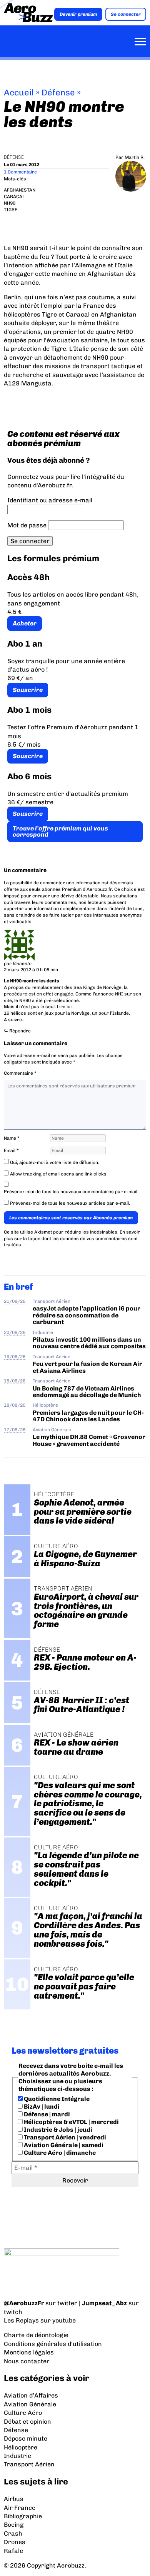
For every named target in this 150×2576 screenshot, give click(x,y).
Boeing (14, 2525)
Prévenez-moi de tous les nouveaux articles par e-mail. (70, 1203)
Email (11, 1150)
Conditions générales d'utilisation (53, 2344)
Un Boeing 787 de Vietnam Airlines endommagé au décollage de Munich (87, 1392)
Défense (58, 93)
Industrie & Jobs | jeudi (57, 2130)
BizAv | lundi (41, 2107)
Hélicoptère (45, 1405)
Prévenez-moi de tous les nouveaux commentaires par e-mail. (71, 1192)
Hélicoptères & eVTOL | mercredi (71, 2122)
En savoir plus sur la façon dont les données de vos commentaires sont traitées (72, 1239)
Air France (20, 2508)
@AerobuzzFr (24, 2303)
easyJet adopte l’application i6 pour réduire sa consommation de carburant (87, 1315)
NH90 (10, 203)
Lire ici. (65, 1007)
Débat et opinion (27, 2422)
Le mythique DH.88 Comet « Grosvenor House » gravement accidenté (89, 1440)
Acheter (25, 623)
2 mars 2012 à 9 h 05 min (31, 970)
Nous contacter (27, 2361)
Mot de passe (27, 525)
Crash (13, 2533)
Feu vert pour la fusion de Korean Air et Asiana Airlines (87, 1367)
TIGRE (11, 210)
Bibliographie (23, 2516)
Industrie (43, 1332)
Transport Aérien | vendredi (64, 2137)
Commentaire (20, 1073)
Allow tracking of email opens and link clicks (58, 1174)
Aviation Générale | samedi (63, 2145)
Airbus (14, 2499)
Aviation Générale (52, 1430)
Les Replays (21, 2320)
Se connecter (126, 14)
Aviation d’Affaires (31, 2395)
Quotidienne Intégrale (56, 2099)
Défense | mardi (46, 2114)
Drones (15, 2542)
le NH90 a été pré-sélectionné (47, 1000)
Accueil (19, 93)
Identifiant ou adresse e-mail (50, 500)
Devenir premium (78, 14)
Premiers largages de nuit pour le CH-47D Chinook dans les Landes (88, 1416)
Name (12, 1138)
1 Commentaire (20, 172)
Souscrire (28, 690)
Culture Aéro (23, 2413)
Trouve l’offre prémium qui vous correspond (60, 831)
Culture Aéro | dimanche (59, 2153)
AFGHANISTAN (20, 190)
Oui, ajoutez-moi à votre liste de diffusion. (54, 1162)
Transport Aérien (52, 1301)
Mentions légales (29, 2352)
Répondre (20, 1031)
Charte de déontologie (36, 2335)
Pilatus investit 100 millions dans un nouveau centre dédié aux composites (89, 1343)
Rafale (13, 2551)
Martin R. (135, 157)
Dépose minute (26, 2438)
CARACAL (14, 197)
